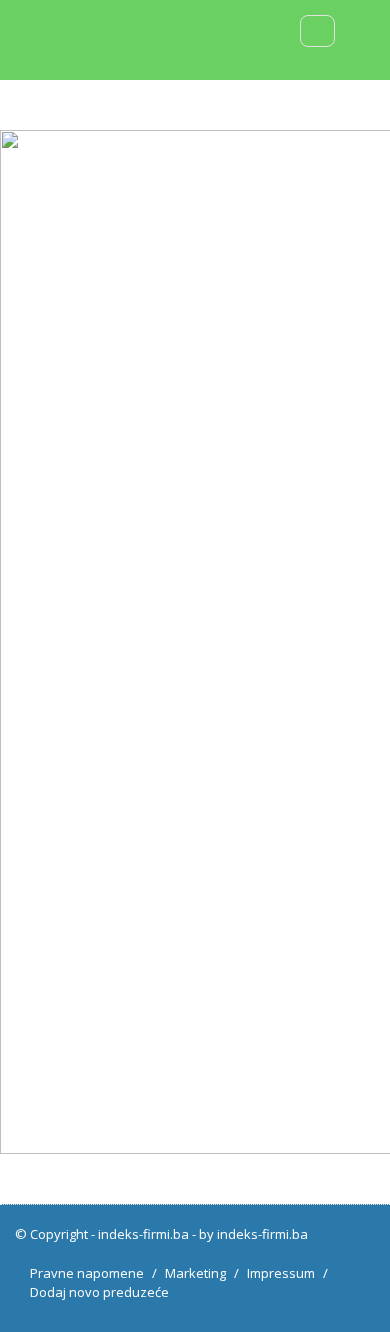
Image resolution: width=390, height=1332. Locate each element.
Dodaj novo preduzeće (99, 1292)
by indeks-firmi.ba (253, 1234)
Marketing (195, 1273)
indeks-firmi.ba (143, 1234)
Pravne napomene (87, 1273)
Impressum (281, 1273)
